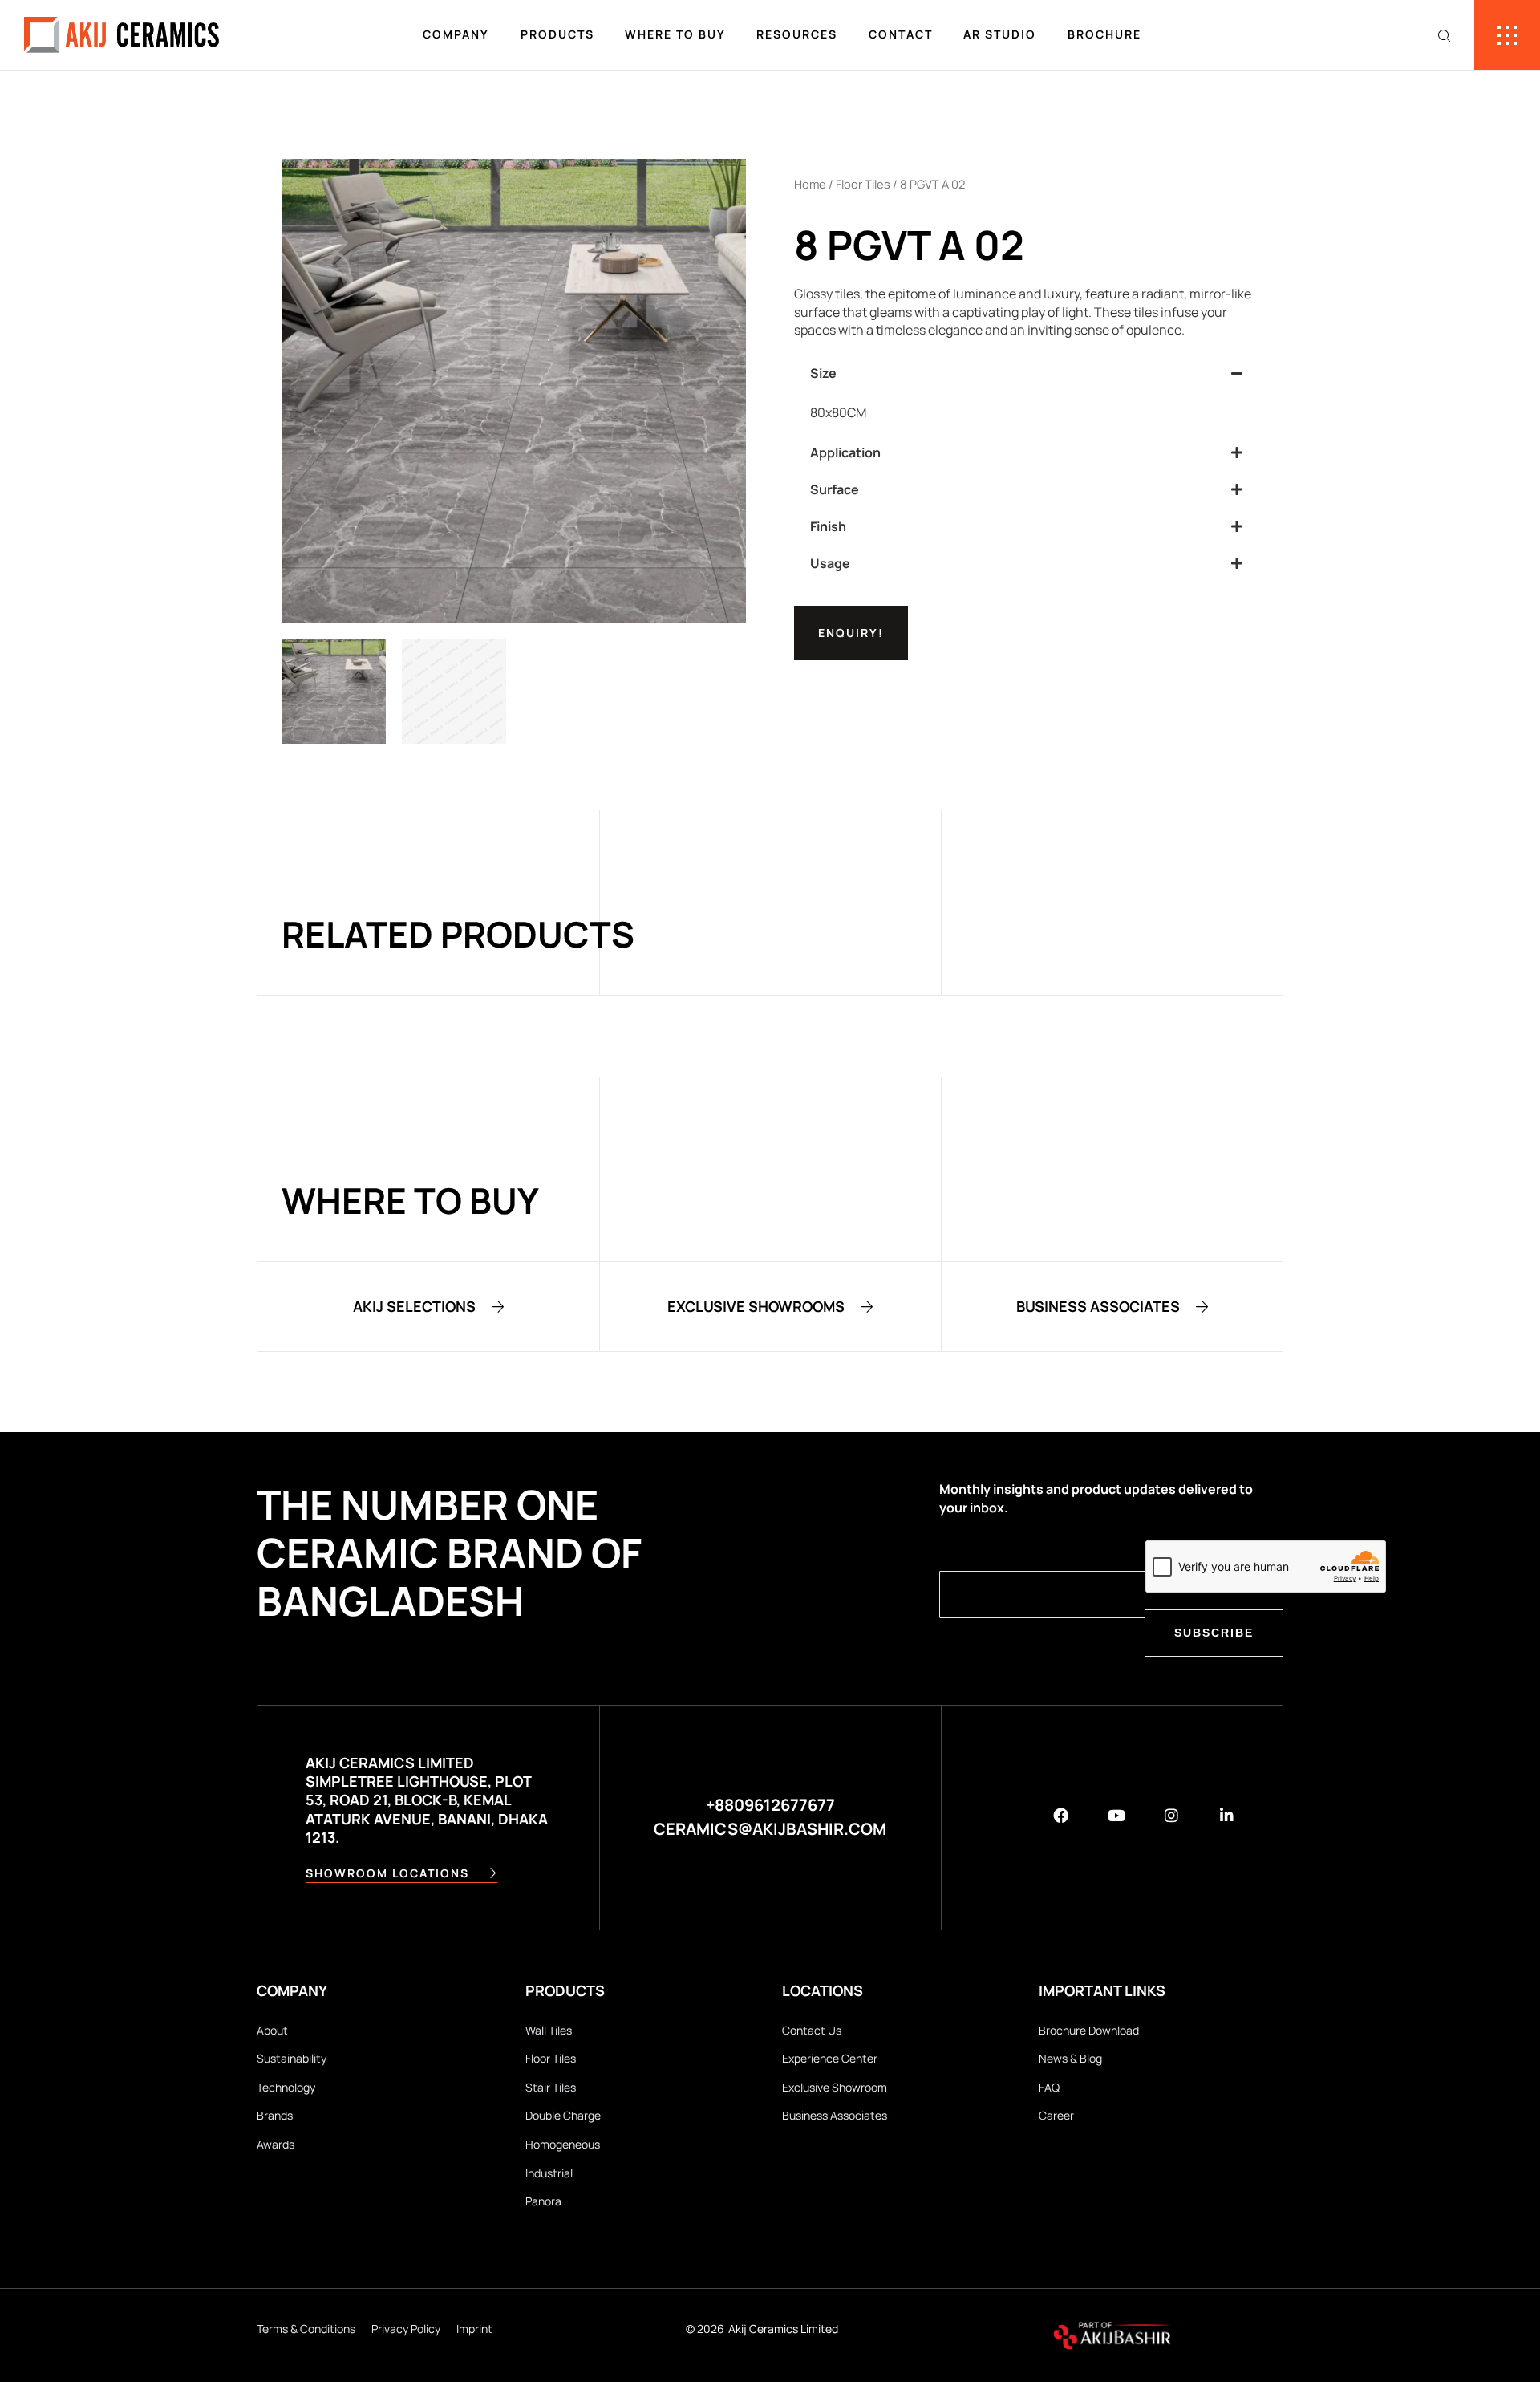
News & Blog (1070, 2058)
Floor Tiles (863, 184)
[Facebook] (1061, 1815)
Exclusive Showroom (835, 2087)
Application (845, 452)
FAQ (1049, 2087)
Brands (275, 2115)
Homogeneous (563, 2144)
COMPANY (456, 34)
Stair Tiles (551, 2087)
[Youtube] (1116, 1815)
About (272, 2030)
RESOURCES (797, 34)
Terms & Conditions (306, 2329)
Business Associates (835, 2115)
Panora (543, 2201)
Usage (830, 563)
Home (810, 184)
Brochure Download (1089, 2030)
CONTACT (901, 34)
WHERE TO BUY (675, 34)
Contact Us (812, 2030)
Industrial (549, 2173)
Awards (276, 2144)
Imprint (474, 2329)
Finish (828, 526)
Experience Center (830, 2058)
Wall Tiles (549, 2030)
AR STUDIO (1000, 34)
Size (823, 373)
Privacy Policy (406, 2329)
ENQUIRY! (851, 633)
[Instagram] (1171, 1815)
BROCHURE (1104, 34)
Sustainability (292, 2058)
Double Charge (563, 2115)
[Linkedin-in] (1227, 1815)
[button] (1026, 373)
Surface (835, 489)
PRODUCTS (557, 34)
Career (1056, 2115)
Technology (286, 2087)
